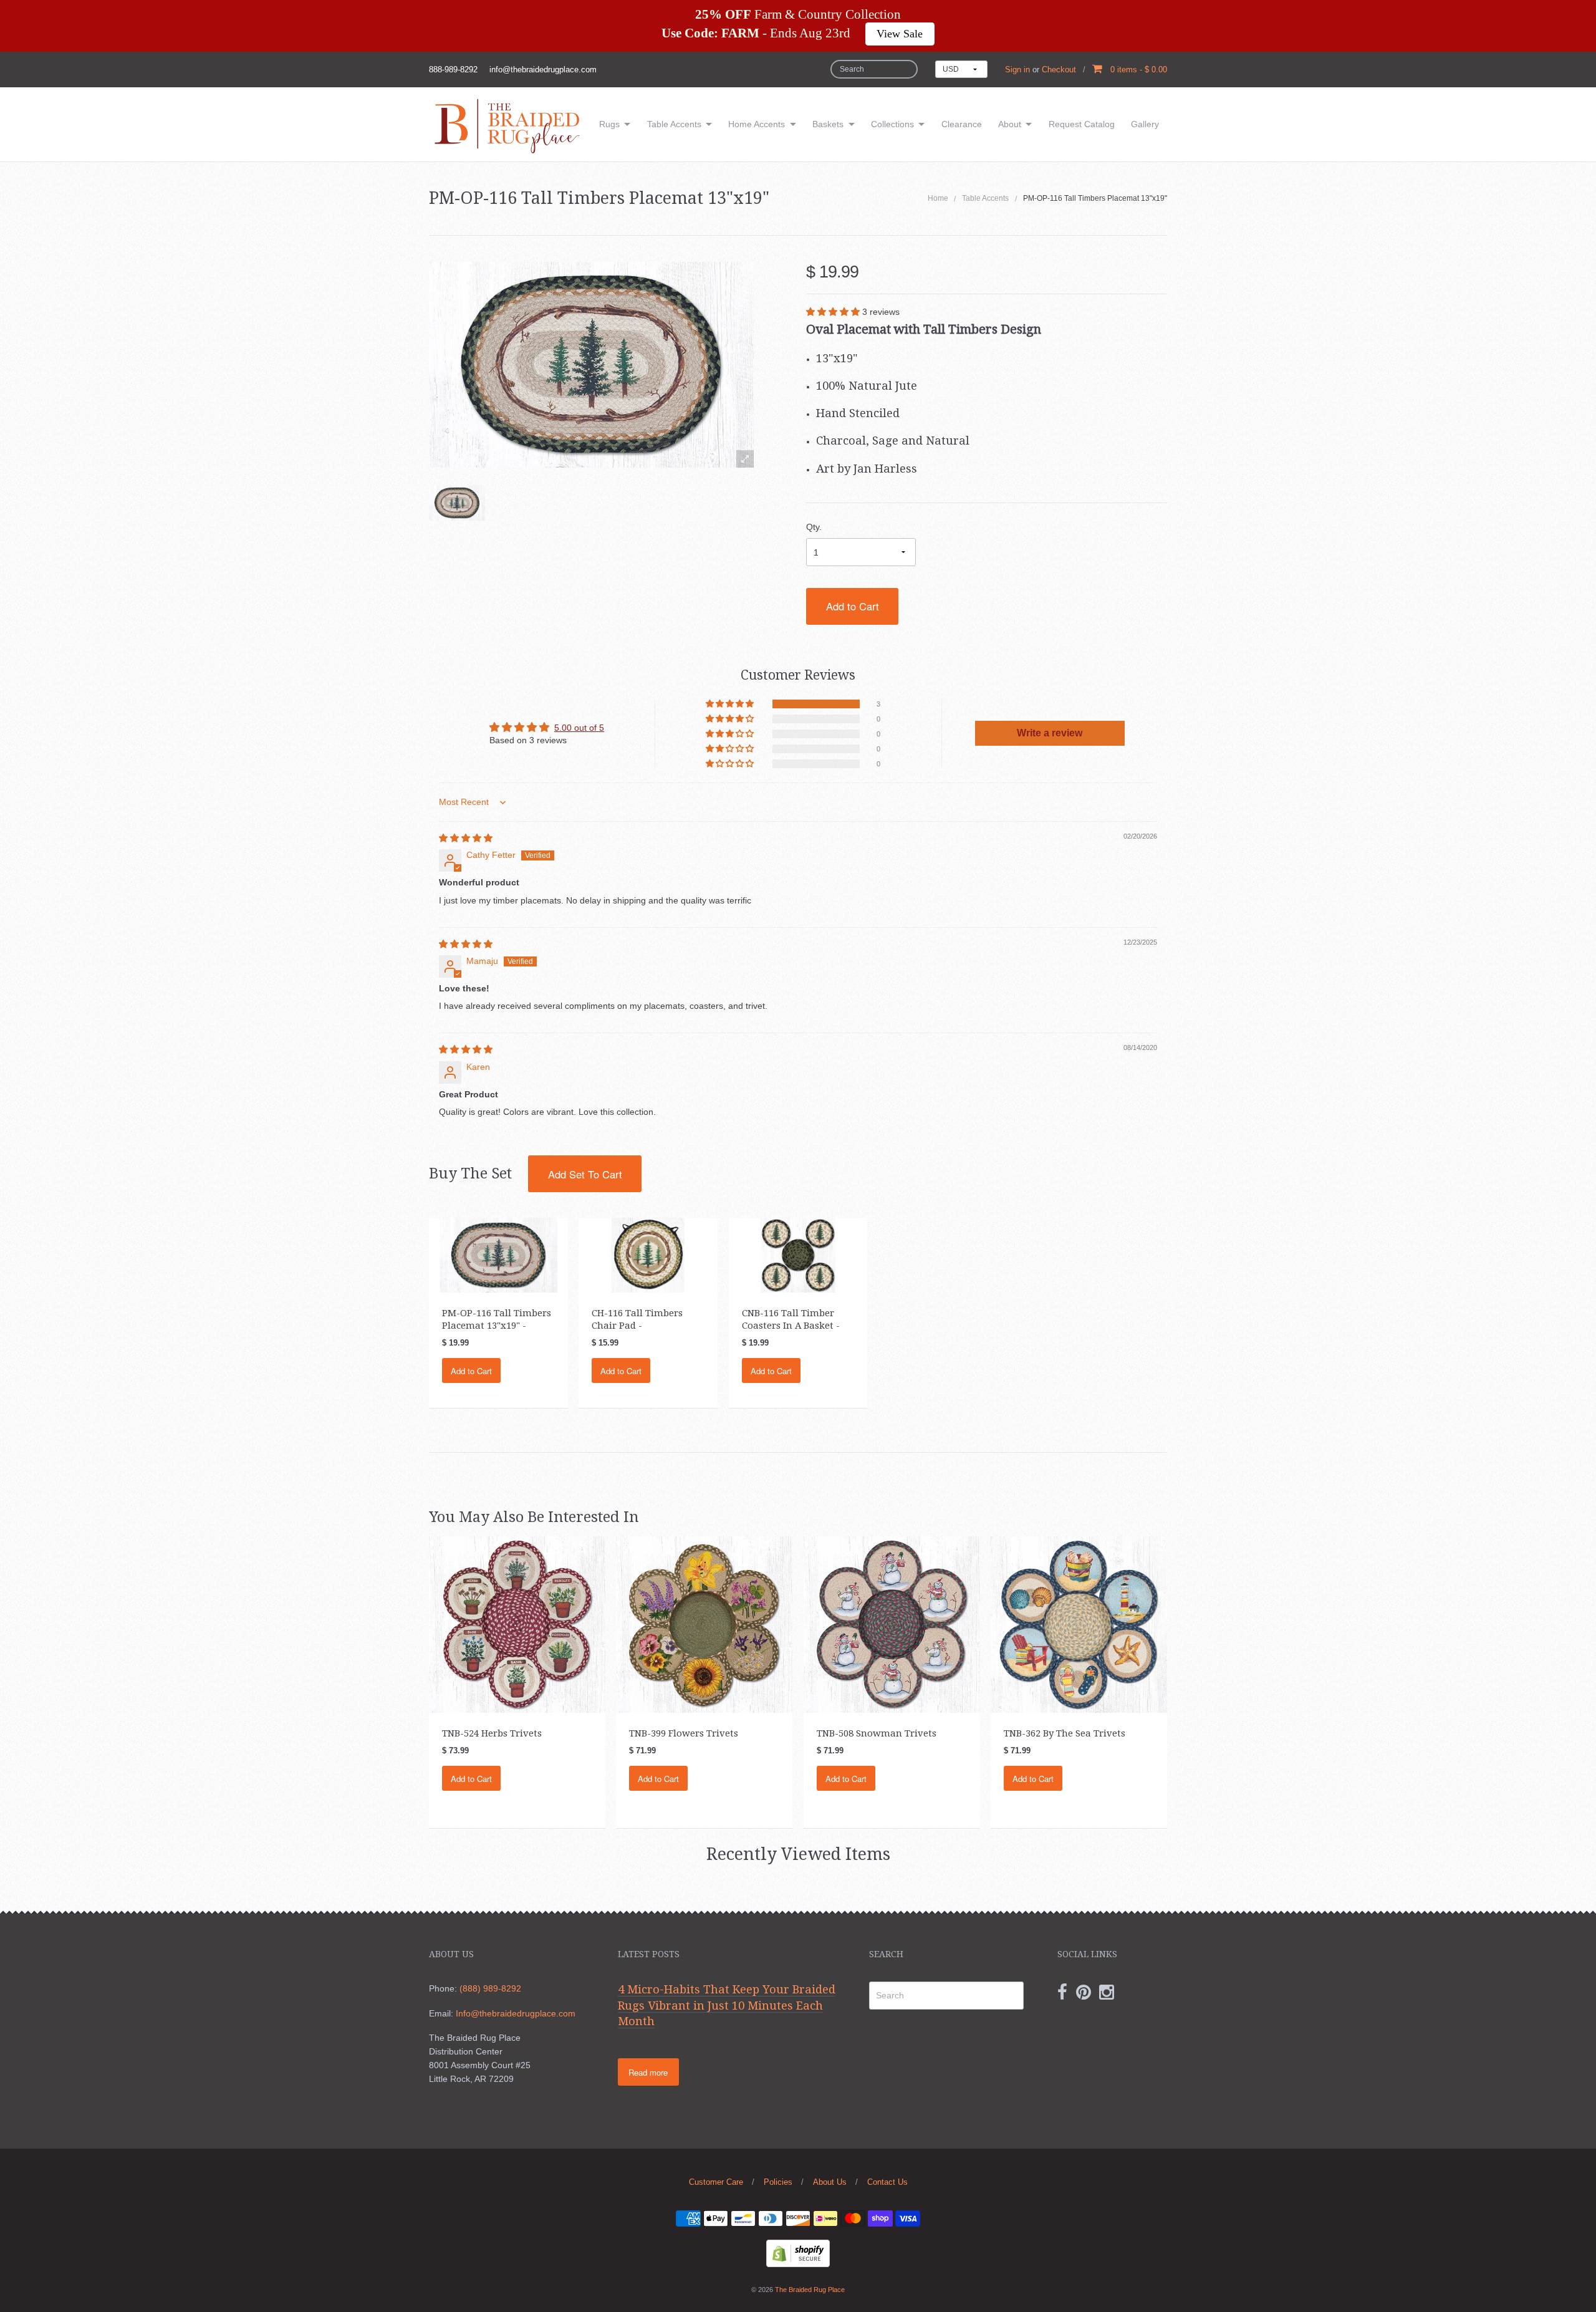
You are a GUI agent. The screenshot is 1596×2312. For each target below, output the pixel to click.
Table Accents (674, 124)
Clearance (962, 124)
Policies (778, 2182)
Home (938, 198)
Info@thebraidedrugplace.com (516, 2013)
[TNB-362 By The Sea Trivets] (1079, 1624)
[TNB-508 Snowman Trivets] (892, 1624)
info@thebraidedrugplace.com (543, 70)
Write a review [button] (1050, 733)
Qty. (814, 527)
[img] (466, 838)
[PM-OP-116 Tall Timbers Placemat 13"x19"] (457, 503)
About (1010, 124)
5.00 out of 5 (579, 728)
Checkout (1059, 70)
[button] (834, 312)
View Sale (900, 34)
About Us (830, 2182)
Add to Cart (853, 606)
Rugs (609, 124)
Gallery (1145, 124)
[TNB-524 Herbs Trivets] (517, 1624)
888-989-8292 (453, 70)
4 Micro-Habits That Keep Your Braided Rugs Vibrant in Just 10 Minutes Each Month (727, 2005)
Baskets (828, 124)
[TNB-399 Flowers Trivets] (704, 1624)
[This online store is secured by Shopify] (798, 2252)
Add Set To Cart (585, 1174)
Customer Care (716, 2182)
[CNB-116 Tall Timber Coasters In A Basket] (798, 1255)
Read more (648, 2072)
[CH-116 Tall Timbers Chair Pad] (648, 1255)
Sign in (1017, 70)
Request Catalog (1082, 124)
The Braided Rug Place (810, 2290)
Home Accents (757, 124)
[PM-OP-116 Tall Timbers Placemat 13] (498, 1255)
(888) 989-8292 (490, 1988)
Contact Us (887, 2182)
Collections (892, 124)
